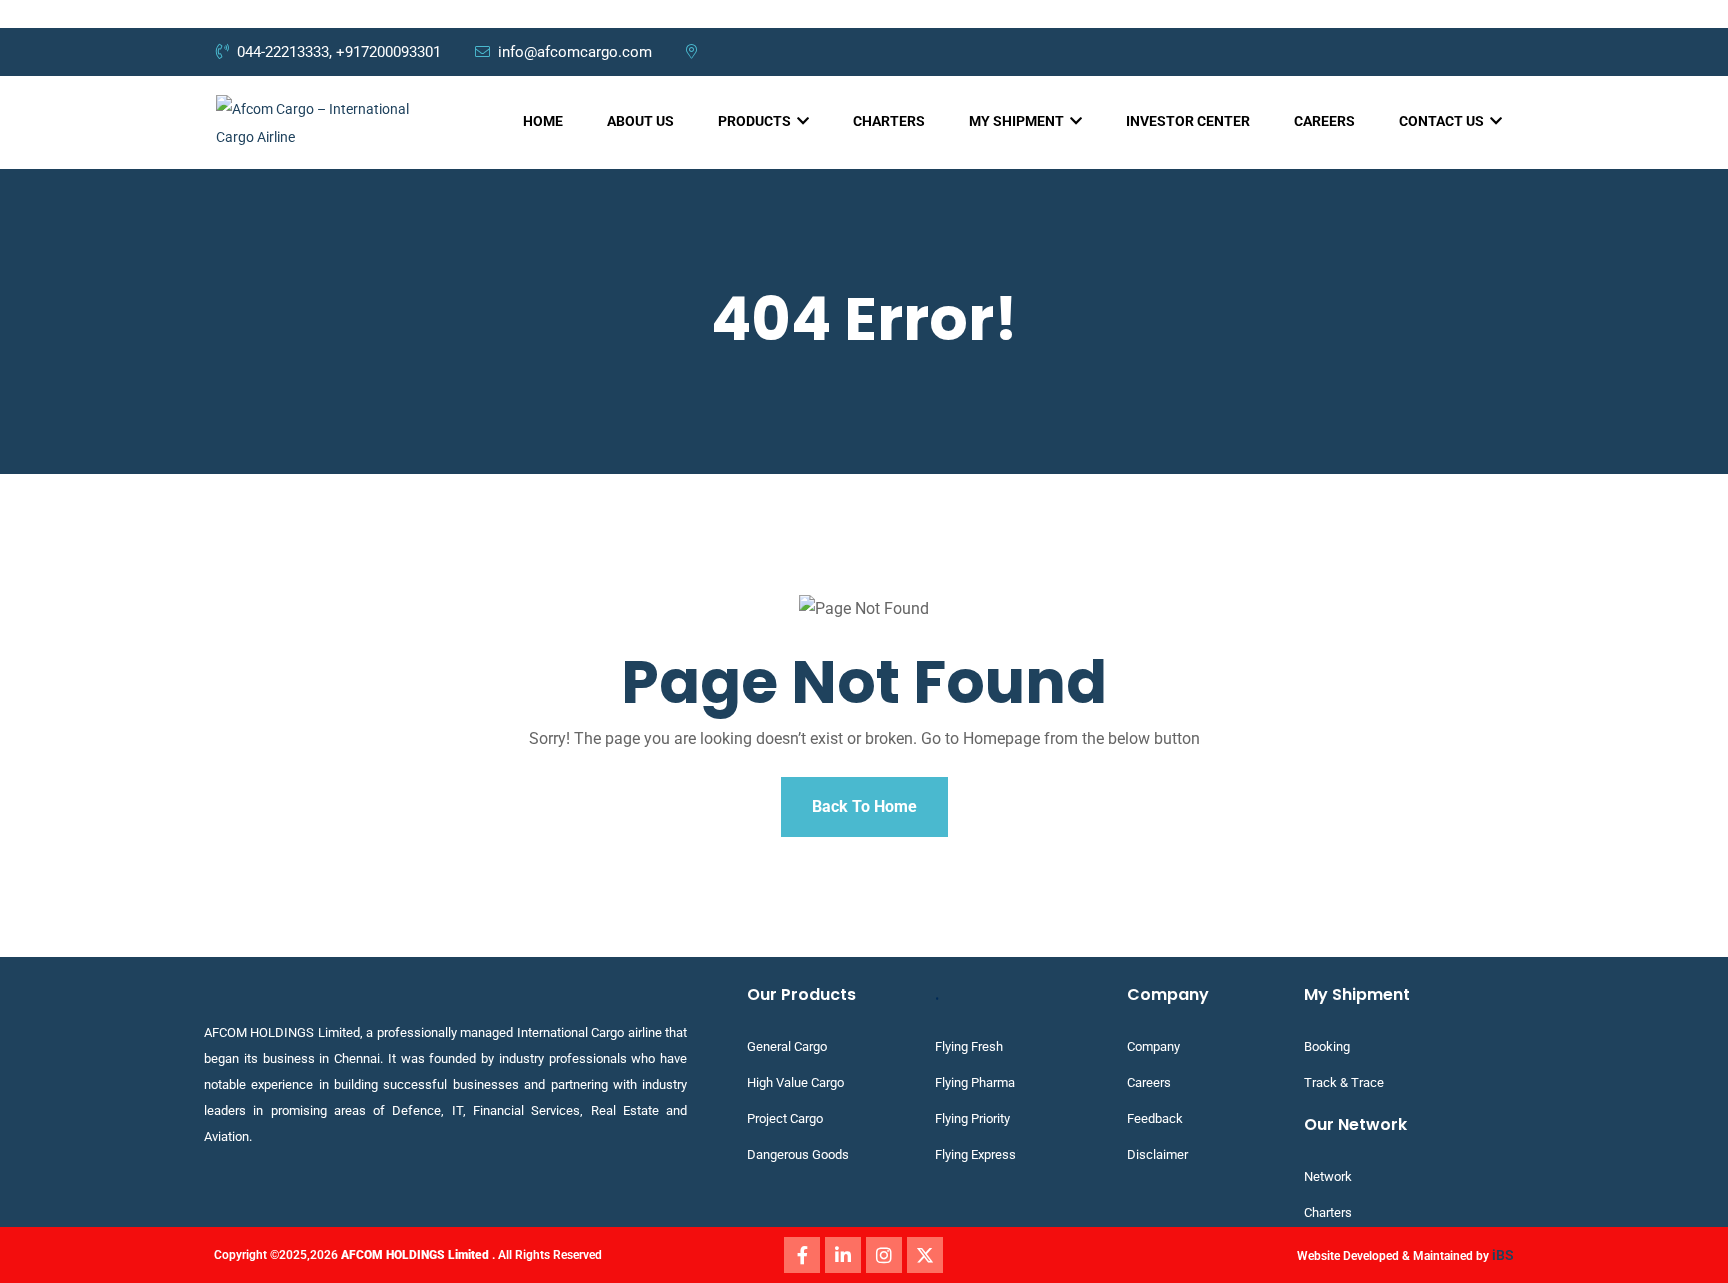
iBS (1503, 1255)
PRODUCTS (756, 121)
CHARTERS (889, 121)
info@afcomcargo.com (577, 52)
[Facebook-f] (802, 1255)
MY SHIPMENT (1018, 121)
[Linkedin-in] (843, 1255)
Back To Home (864, 806)
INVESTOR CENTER (1188, 121)
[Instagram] (884, 1255)
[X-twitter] (925, 1255)
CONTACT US (1443, 121)
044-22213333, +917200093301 (339, 52)
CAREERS (1324, 121)
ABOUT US (640, 121)
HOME (543, 121)
